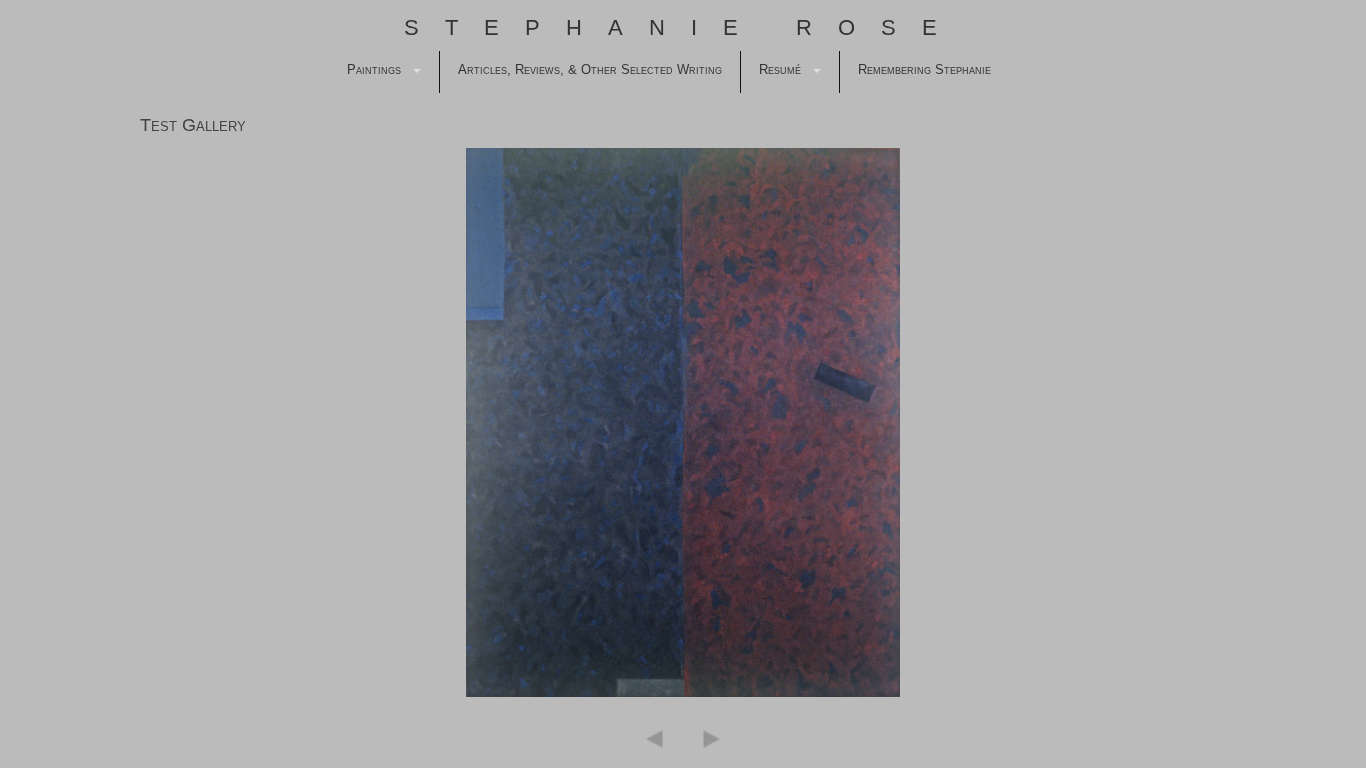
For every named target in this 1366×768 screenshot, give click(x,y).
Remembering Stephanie (924, 69)
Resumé (780, 69)
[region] (683, 422)
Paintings (374, 69)
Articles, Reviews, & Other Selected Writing (590, 69)
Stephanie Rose (683, 27)
